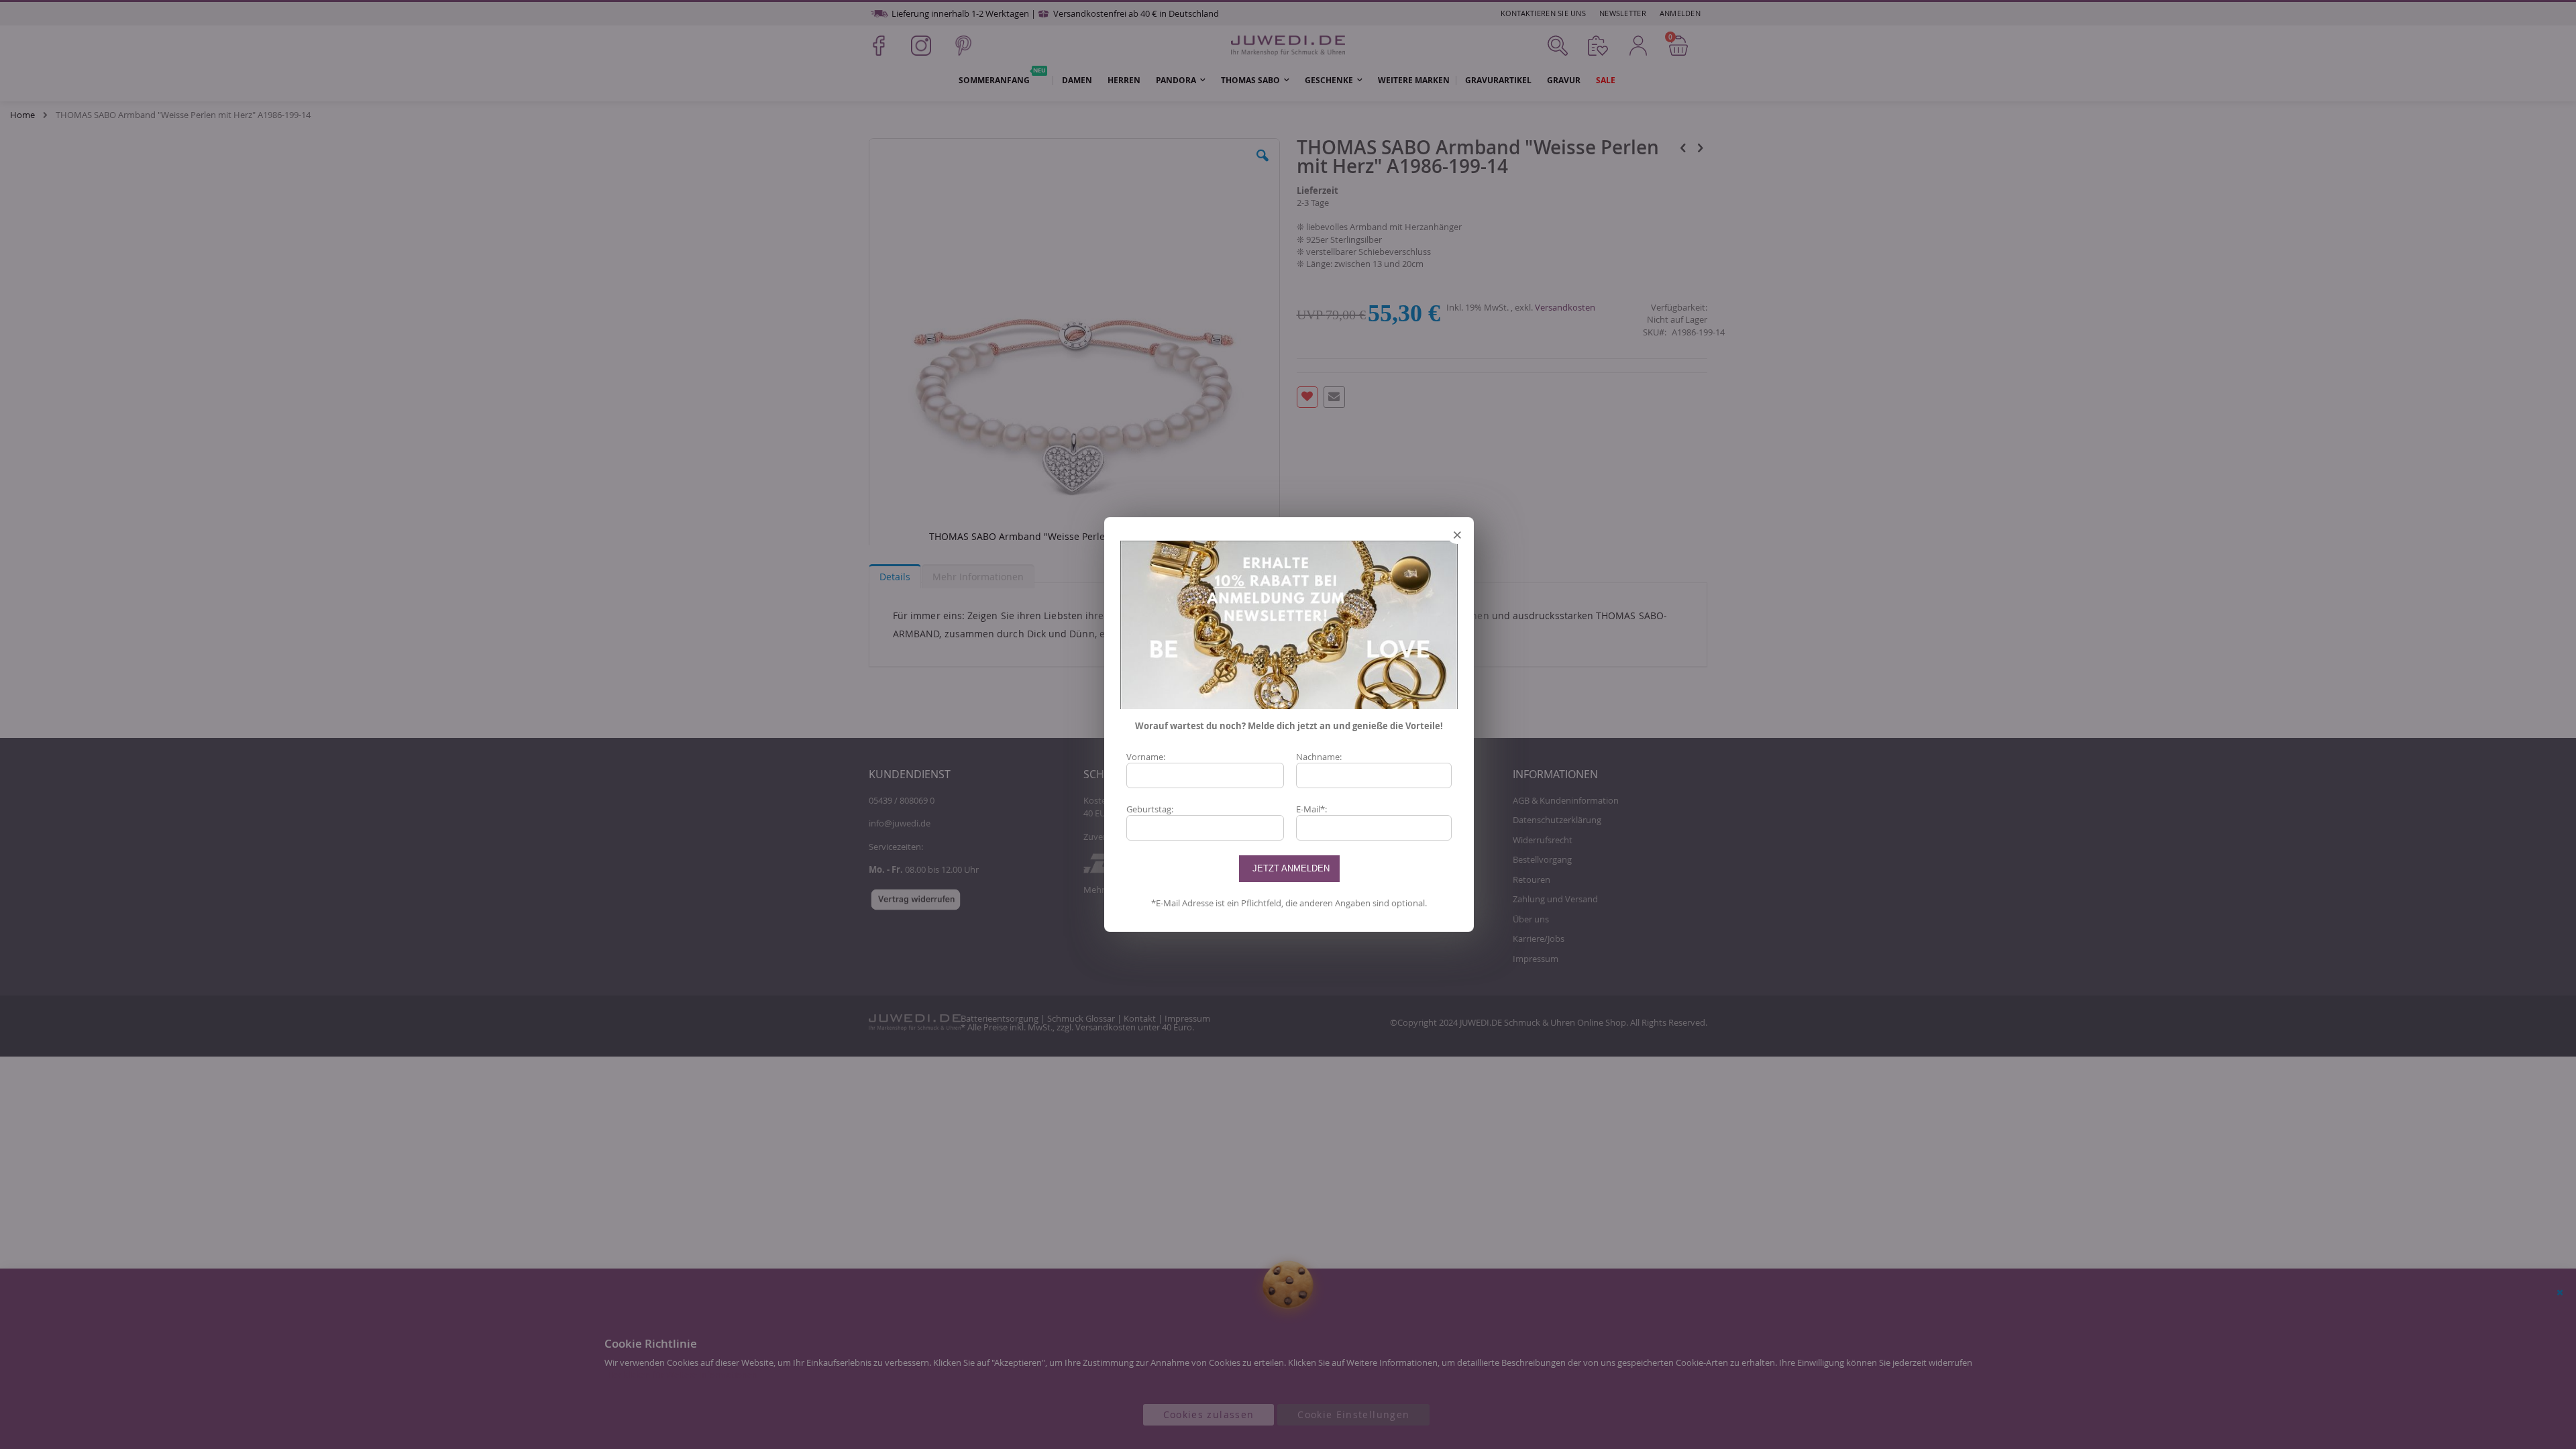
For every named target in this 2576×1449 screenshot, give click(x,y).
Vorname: (1146, 757)
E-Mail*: (1311, 809)
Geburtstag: (1150, 809)
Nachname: (1319, 757)
